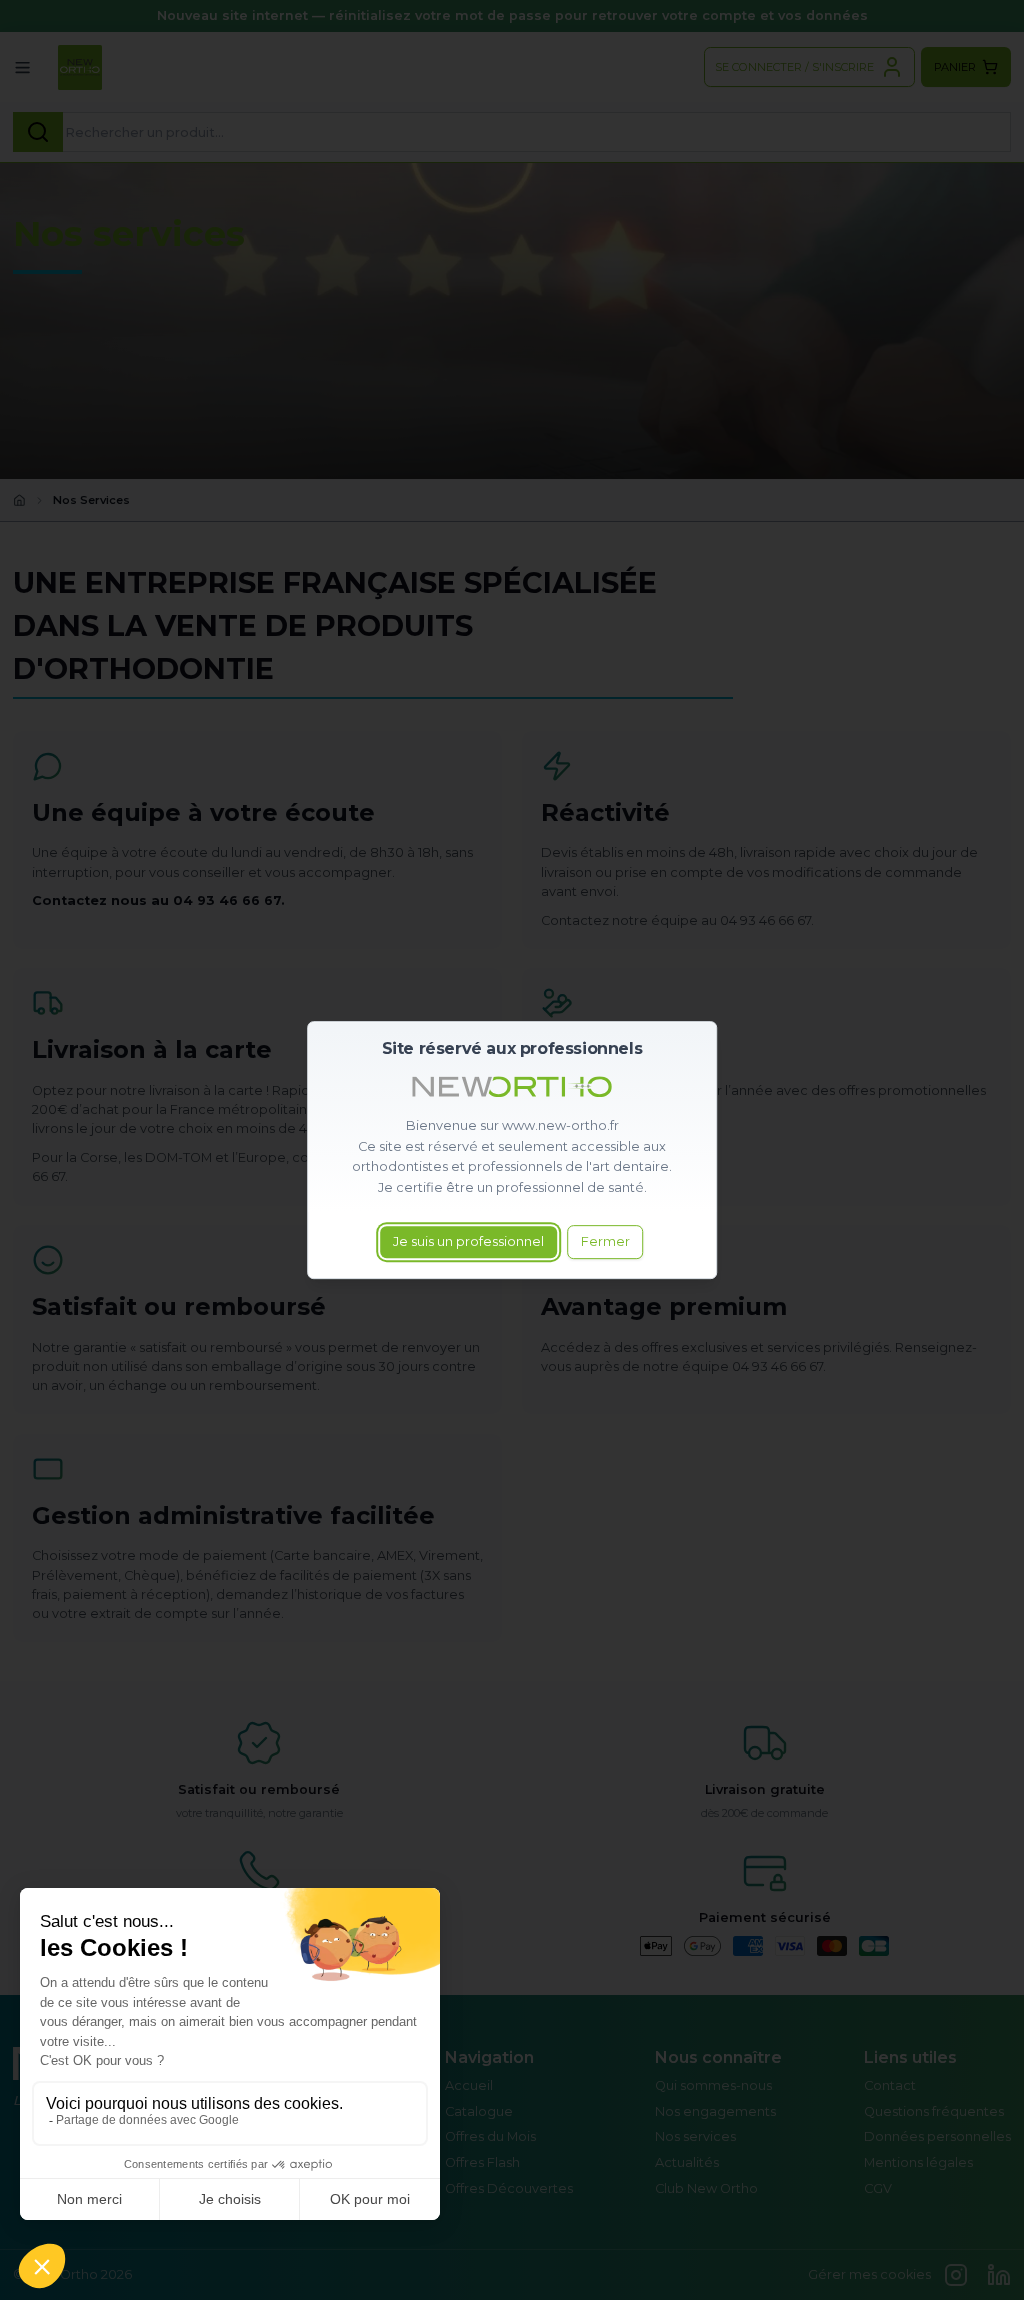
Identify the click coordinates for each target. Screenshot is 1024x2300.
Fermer (605, 1241)
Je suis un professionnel (468, 1241)
